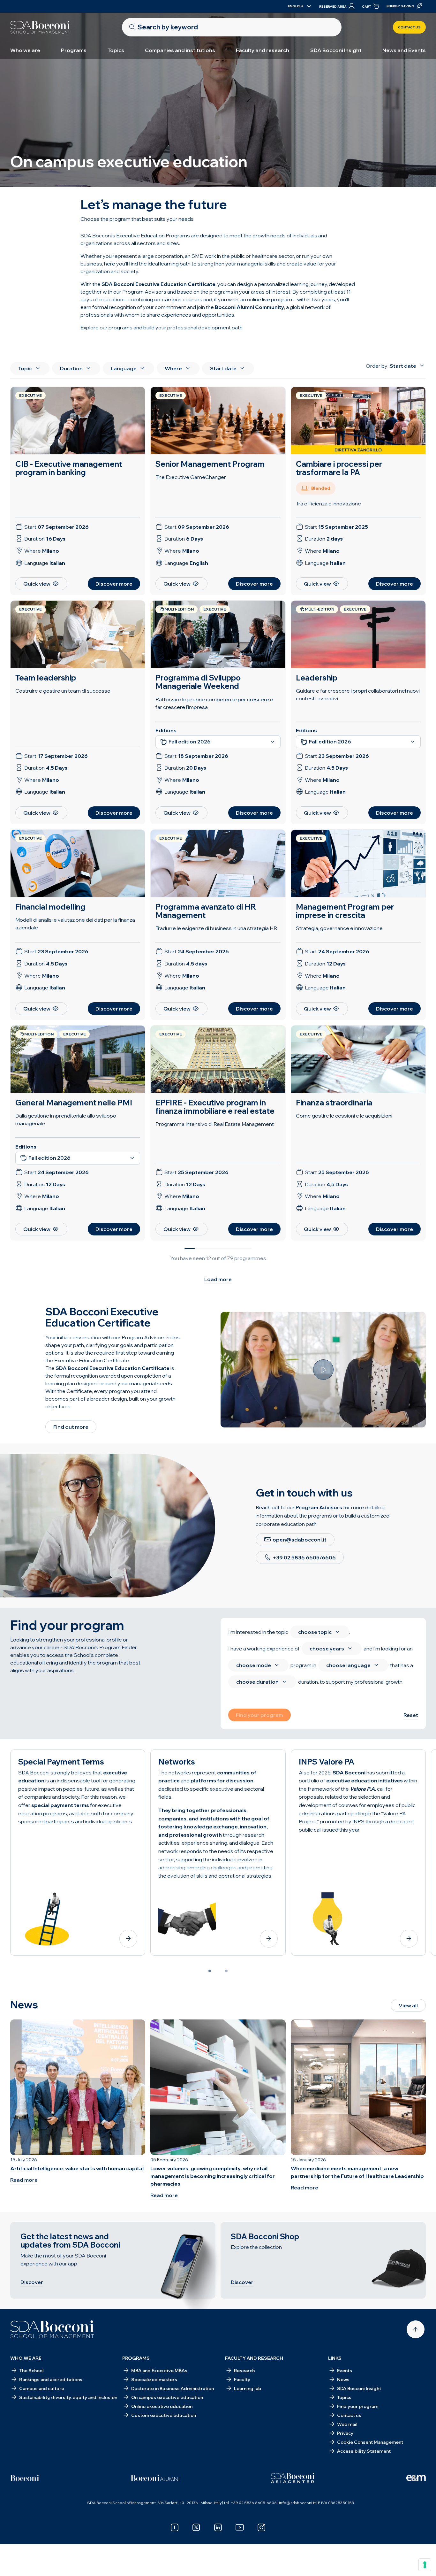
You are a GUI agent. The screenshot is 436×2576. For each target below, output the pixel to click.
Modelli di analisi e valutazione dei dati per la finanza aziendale (75, 924)
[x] (196, 2527)
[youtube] (240, 2527)
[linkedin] (218, 2527)
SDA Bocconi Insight (336, 50)
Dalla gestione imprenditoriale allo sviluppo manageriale (66, 1119)
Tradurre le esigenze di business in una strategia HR (216, 928)
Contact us (409, 27)
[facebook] (175, 2527)
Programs (74, 50)
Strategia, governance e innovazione (339, 928)
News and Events (404, 50)
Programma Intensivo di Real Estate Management (215, 1124)
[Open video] (323, 1370)
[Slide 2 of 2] (226, 1971)
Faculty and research (263, 50)
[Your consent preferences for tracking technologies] (425, 2565)
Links (335, 2358)
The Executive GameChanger (191, 477)
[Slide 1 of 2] (210, 1971)
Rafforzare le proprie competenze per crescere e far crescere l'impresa (214, 703)
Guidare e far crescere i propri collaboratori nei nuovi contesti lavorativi (358, 695)
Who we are (25, 50)
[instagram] (261, 2527)
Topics (116, 50)
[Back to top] (416, 2329)
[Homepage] (52, 2329)
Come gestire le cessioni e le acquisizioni (344, 1116)
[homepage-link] (40, 27)
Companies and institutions (180, 50)
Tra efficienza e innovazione (328, 504)
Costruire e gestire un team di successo (63, 691)
